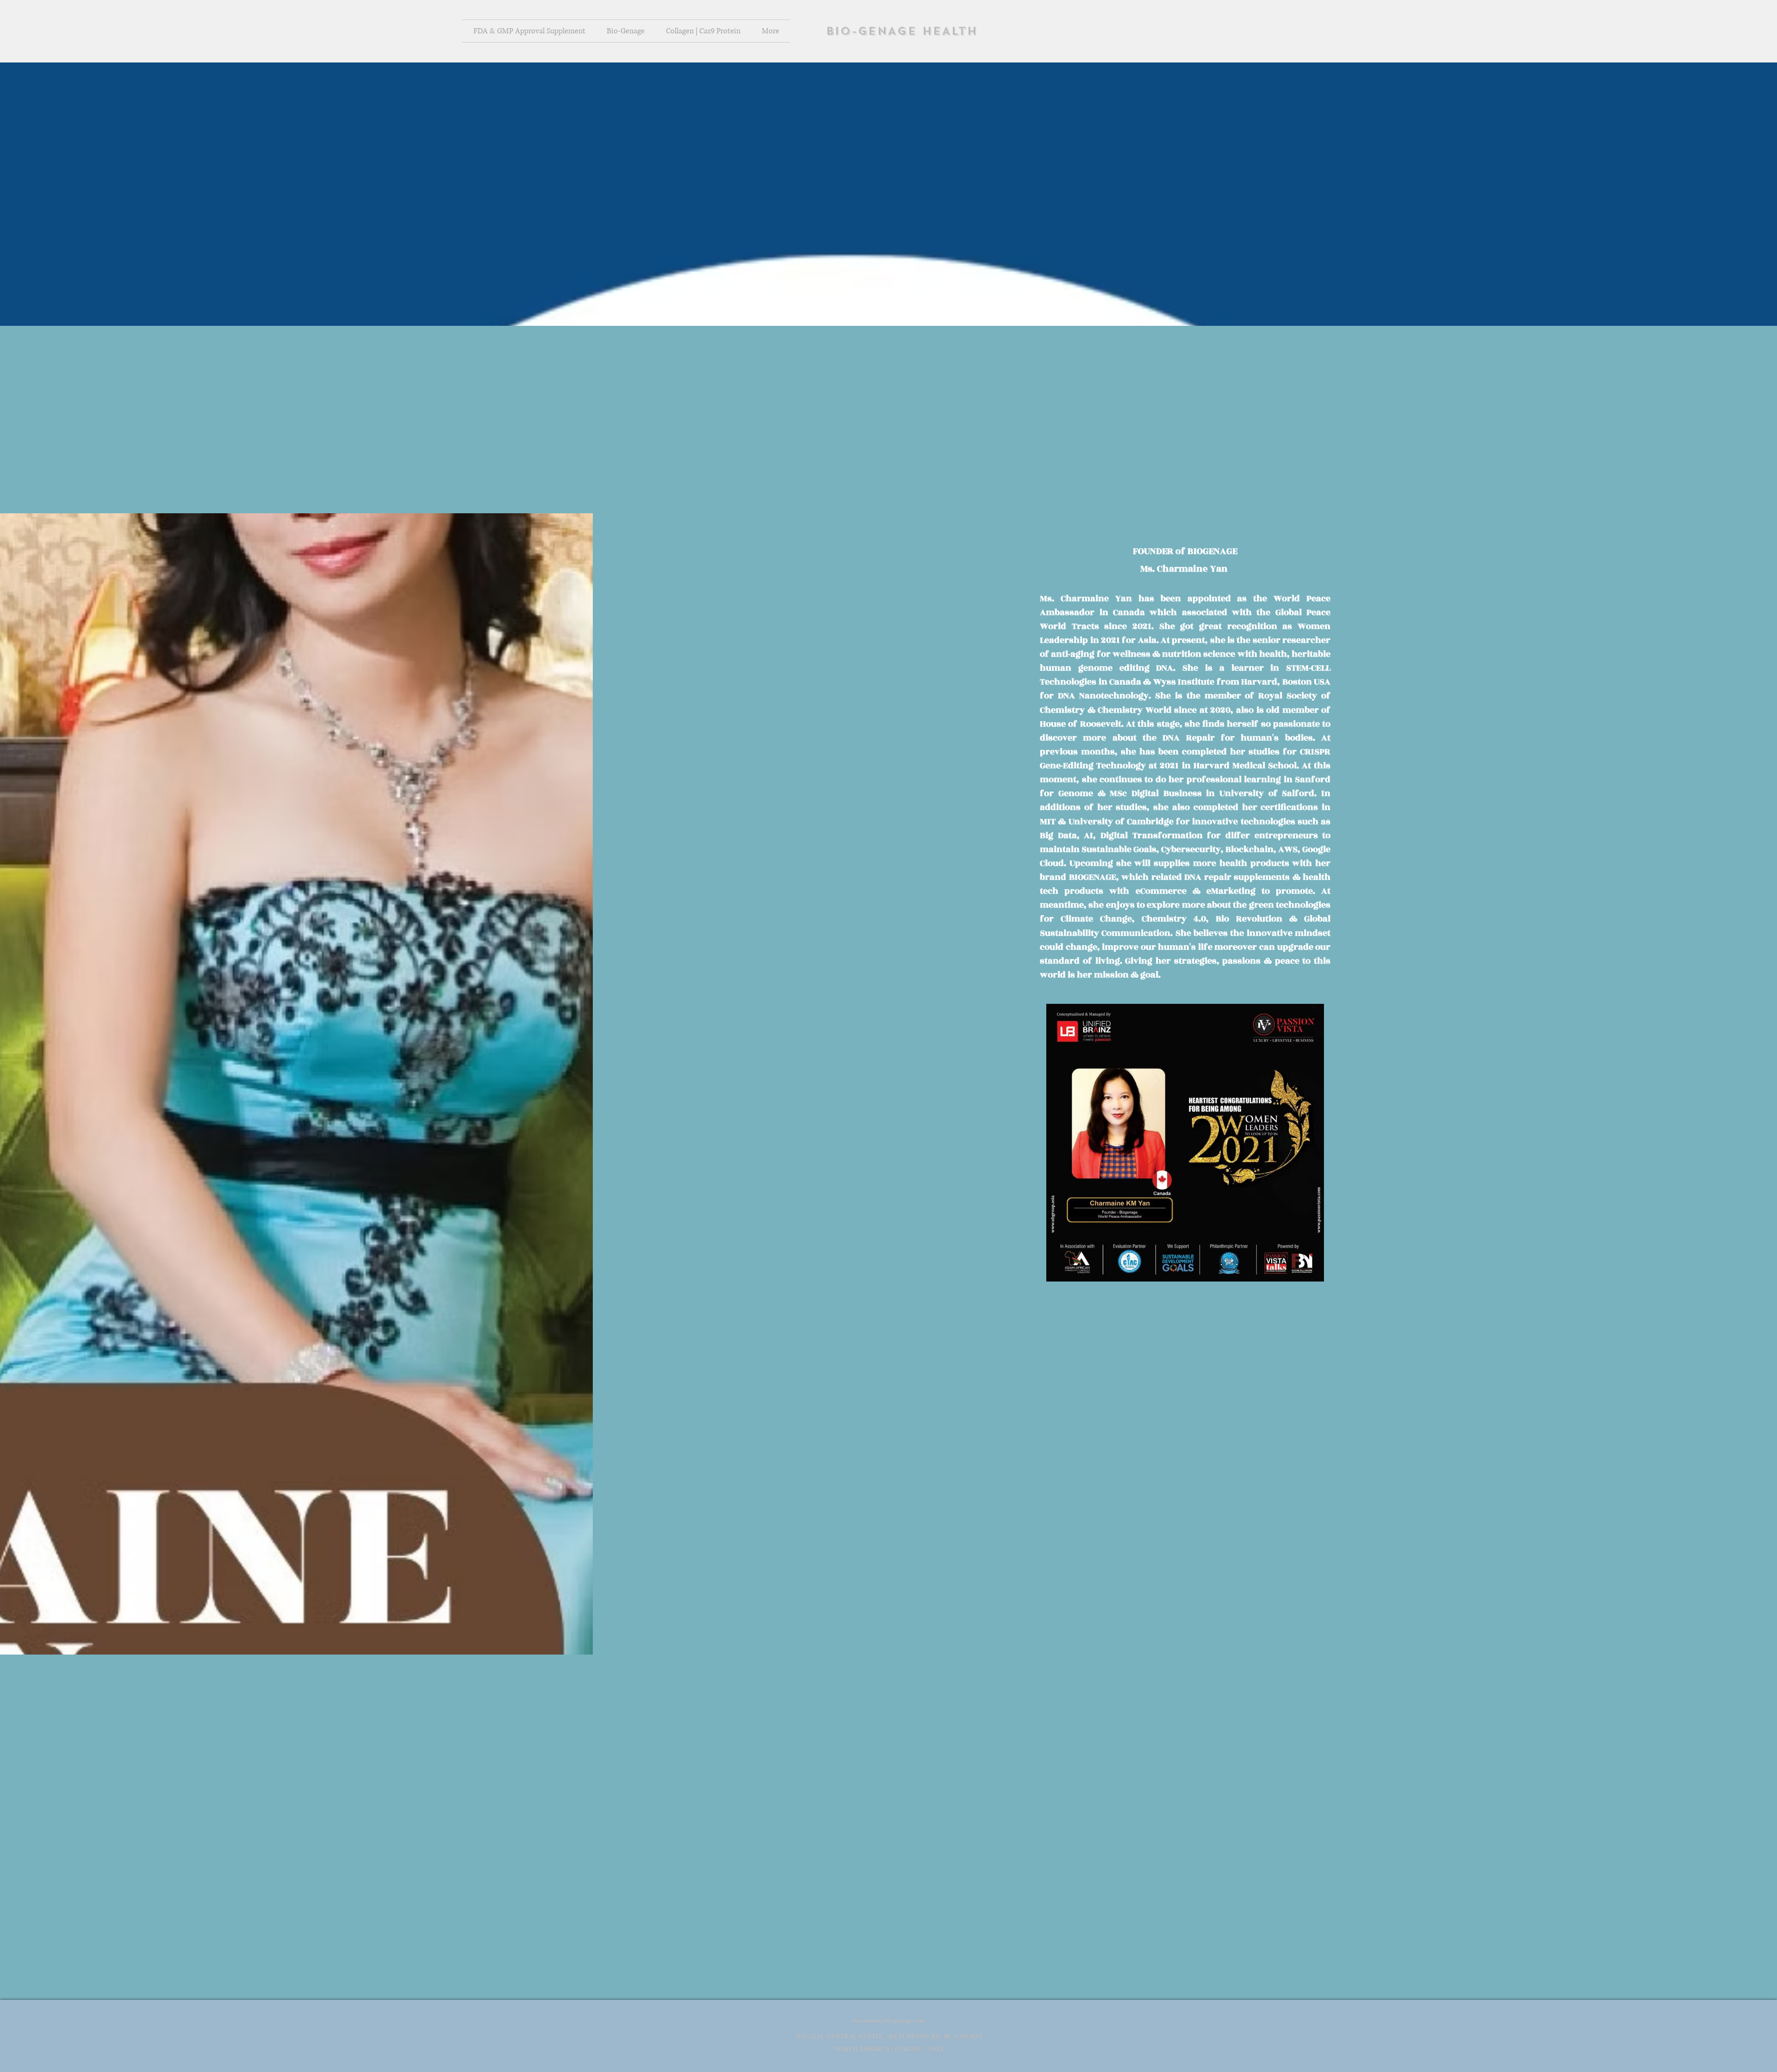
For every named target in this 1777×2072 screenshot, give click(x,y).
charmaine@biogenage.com (888, 2020)
